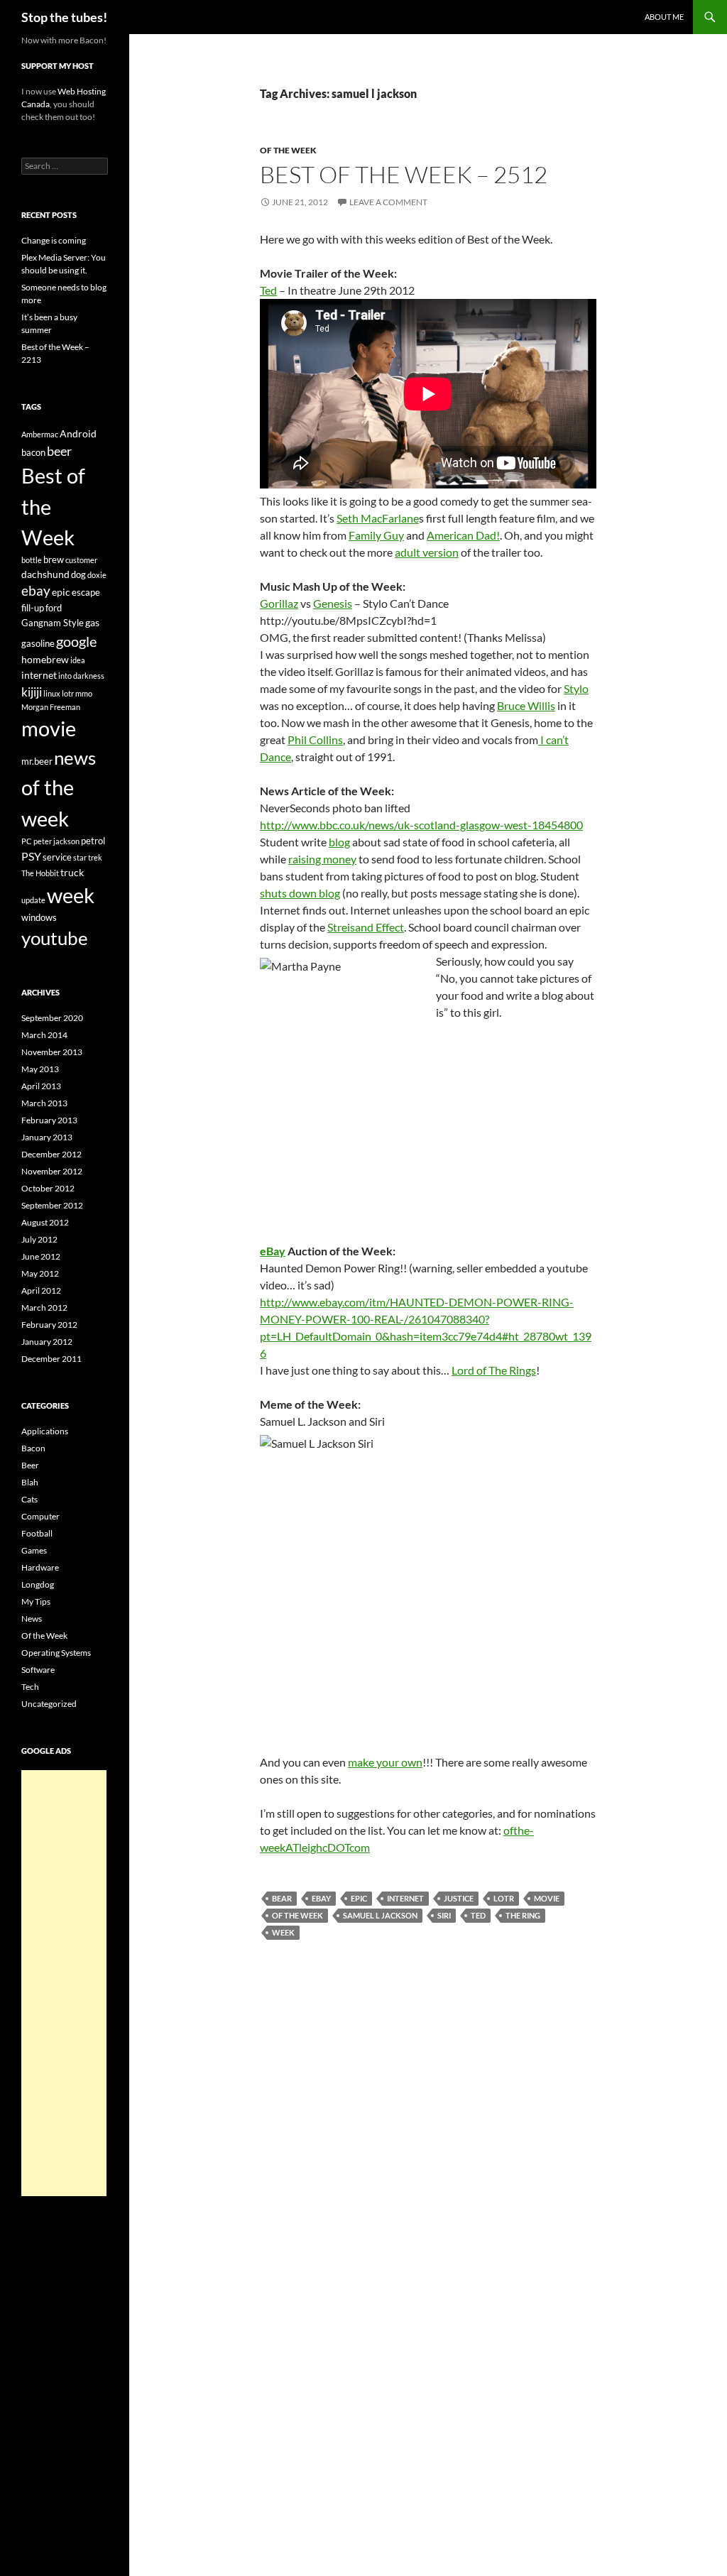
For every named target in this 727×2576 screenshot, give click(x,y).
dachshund (45, 574)
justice (459, 1898)
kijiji (32, 692)
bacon (33, 452)
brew (54, 560)
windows (39, 917)
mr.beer (37, 761)
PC (27, 841)
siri (444, 1915)
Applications (45, 1431)
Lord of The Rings (494, 1370)
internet (405, 1898)
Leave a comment (388, 202)
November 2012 (52, 1171)
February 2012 (49, 1325)
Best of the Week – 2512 (404, 174)
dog (78, 574)
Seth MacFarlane (378, 518)
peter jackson (56, 841)
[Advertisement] (64, 1983)
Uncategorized (49, 1704)
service (57, 857)
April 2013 (41, 1086)
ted (478, 1915)
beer (59, 451)
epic (359, 1898)
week (283, 1932)
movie (547, 1898)
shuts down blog (300, 893)
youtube (55, 938)
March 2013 (44, 1103)
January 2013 (47, 1137)
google (76, 641)
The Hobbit (40, 873)
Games (34, 1550)
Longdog (38, 1584)
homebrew (45, 659)
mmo (84, 693)
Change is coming (54, 240)
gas (92, 622)
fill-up (33, 608)
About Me (664, 17)
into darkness (81, 676)
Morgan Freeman (51, 707)
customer (81, 560)
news (75, 758)
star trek (88, 857)
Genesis (333, 603)
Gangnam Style (53, 623)
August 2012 (45, 1222)
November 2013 (52, 1052)
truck (72, 872)
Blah (30, 1482)
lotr (504, 1898)
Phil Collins (315, 739)
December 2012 (51, 1154)
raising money (322, 859)
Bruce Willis (526, 705)
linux (52, 693)
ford (54, 608)
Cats (29, 1499)
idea (78, 660)
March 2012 (44, 1308)
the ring (523, 1915)
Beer (30, 1465)
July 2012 (39, 1239)
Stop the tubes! (64, 17)
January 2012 (47, 1342)
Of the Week (288, 150)
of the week (297, 1915)
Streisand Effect (366, 927)
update (33, 900)
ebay (321, 1898)
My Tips (36, 1601)
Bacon (33, 1448)
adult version (427, 552)
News (32, 1619)
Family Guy (376, 535)
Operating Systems (56, 1653)
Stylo (576, 688)
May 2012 (40, 1273)
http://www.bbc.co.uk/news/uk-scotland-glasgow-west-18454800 (421, 825)
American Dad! (463, 535)
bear (282, 1898)
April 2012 (41, 1290)
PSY (31, 856)
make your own (385, 1762)
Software (38, 1670)
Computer (40, 1516)
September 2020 (52, 1018)
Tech (30, 1687)
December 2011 (51, 1359)
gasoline (38, 643)
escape (86, 592)
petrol (93, 841)
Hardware (40, 1567)
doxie (97, 575)
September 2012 (52, 1205)
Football (37, 1533)
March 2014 (44, 1035)
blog (339, 842)
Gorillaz (279, 603)
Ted (268, 290)
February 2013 (49, 1120)
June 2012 (41, 1256)
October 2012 (48, 1188)
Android (78, 433)
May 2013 (40, 1069)
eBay (273, 1251)
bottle (32, 560)
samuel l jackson (380, 1915)
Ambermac (40, 434)
